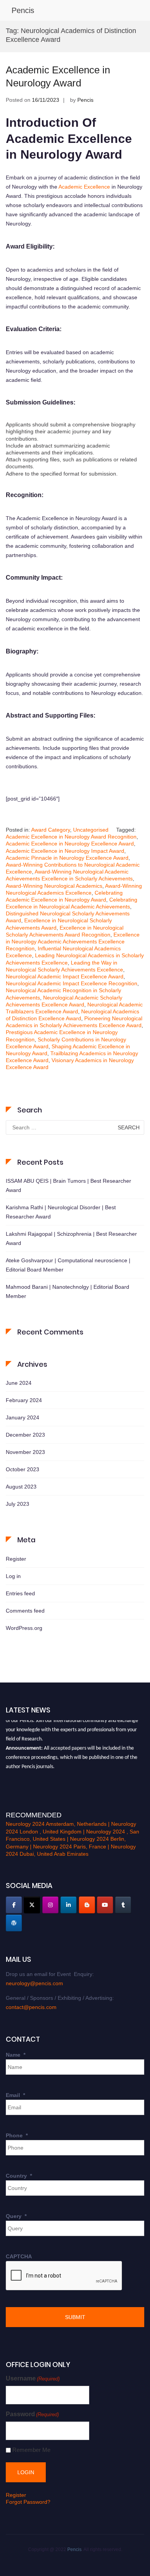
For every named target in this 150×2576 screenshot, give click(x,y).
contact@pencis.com (31, 2007)
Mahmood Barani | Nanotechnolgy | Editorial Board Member (67, 1291)
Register (16, 1559)
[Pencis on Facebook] (14, 1905)
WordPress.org (24, 1628)
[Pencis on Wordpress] (14, 1923)
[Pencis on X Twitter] (32, 1905)
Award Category (51, 830)
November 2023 (25, 1452)
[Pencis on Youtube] (105, 1905)
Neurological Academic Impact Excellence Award (65, 976)
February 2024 (24, 1400)
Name (16, 2055)
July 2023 (17, 1504)
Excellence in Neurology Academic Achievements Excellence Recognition (73, 942)
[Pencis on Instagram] (50, 1905)
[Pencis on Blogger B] (87, 1905)
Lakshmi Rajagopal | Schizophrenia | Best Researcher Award (71, 1238)
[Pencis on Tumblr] (123, 1905)
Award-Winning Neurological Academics (54, 886)
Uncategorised (91, 830)
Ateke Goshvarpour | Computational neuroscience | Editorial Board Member (68, 1265)
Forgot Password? (28, 2502)
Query (16, 2216)
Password (32, 2414)
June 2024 (19, 1383)
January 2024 (22, 1417)
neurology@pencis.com (34, 1983)
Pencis (23, 10)
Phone (17, 2135)
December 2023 (25, 1435)
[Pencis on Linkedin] (68, 1905)
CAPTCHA (19, 2256)
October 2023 (22, 1469)
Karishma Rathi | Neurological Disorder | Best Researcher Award (61, 1212)
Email (15, 2095)
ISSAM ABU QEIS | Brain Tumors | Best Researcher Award (68, 1185)
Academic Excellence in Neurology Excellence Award (70, 844)
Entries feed (20, 1593)
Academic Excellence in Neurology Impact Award (65, 851)
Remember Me (31, 2450)
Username (33, 2378)
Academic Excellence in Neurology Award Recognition (71, 837)
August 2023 (21, 1487)
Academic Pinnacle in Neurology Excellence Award (67, 858)
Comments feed (25, 1611)
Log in (13, 1576)
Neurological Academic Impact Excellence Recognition (72, 983)
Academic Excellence (84, 187)
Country (19, 2176)
